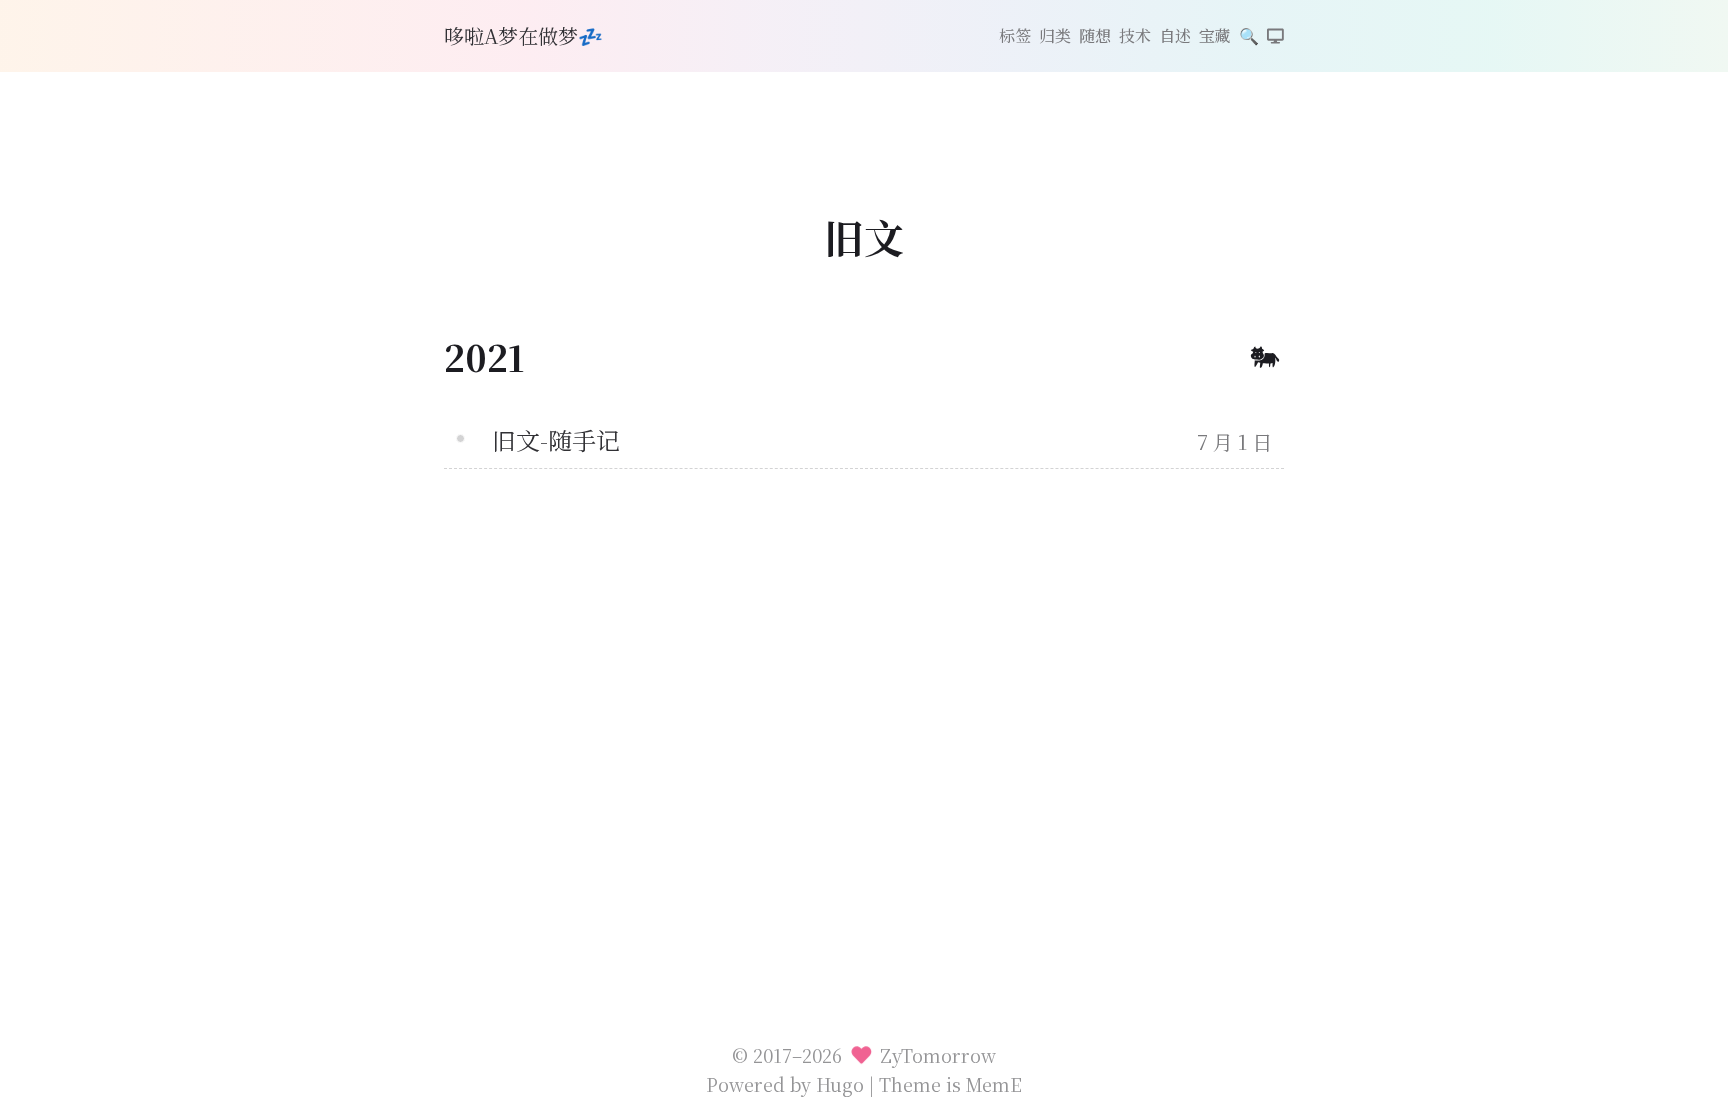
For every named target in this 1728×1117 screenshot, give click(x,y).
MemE (994, 1084)
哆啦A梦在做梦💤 (523, 35)
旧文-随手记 (556, 439)
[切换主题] (1275, 37)
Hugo (840, 1084)
